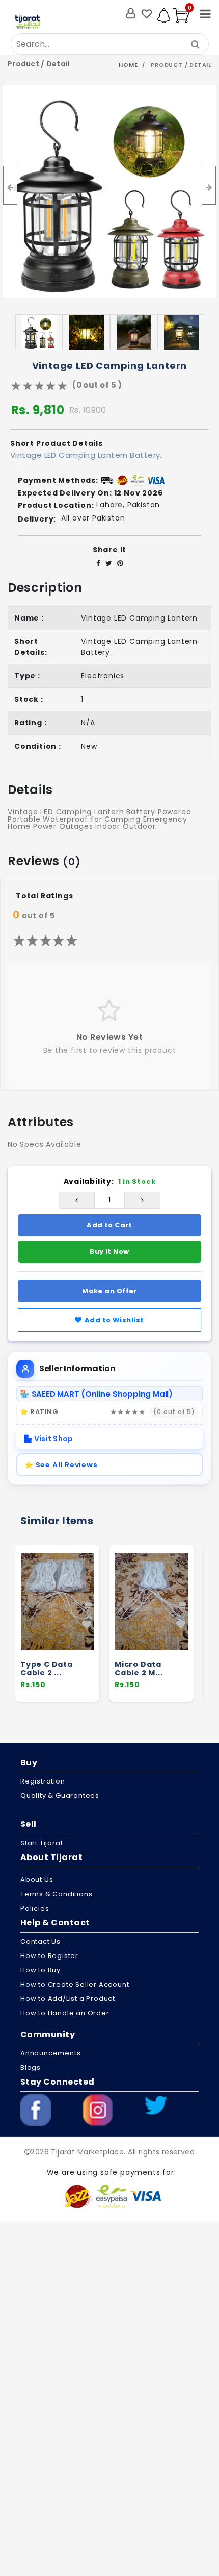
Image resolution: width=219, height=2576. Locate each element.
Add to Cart (109, 1225)
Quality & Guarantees (60, 1795)
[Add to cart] (87, 1605)
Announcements (50, 2053)
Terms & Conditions (56, 1894)
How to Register (49, 1956)
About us (37, 1880)
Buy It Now (109, 1252)
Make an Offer (109, 1291)
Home (128, 65)
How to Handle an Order (65, 2013)
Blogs (31, 2067)
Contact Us (40, 1941)
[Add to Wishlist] (87, 1625)
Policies (35, 1908)
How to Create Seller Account (75, 1984)
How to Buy (40, 1970)
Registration (43, 1781)
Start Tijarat (42, 1843)
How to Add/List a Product (68, 1999)
